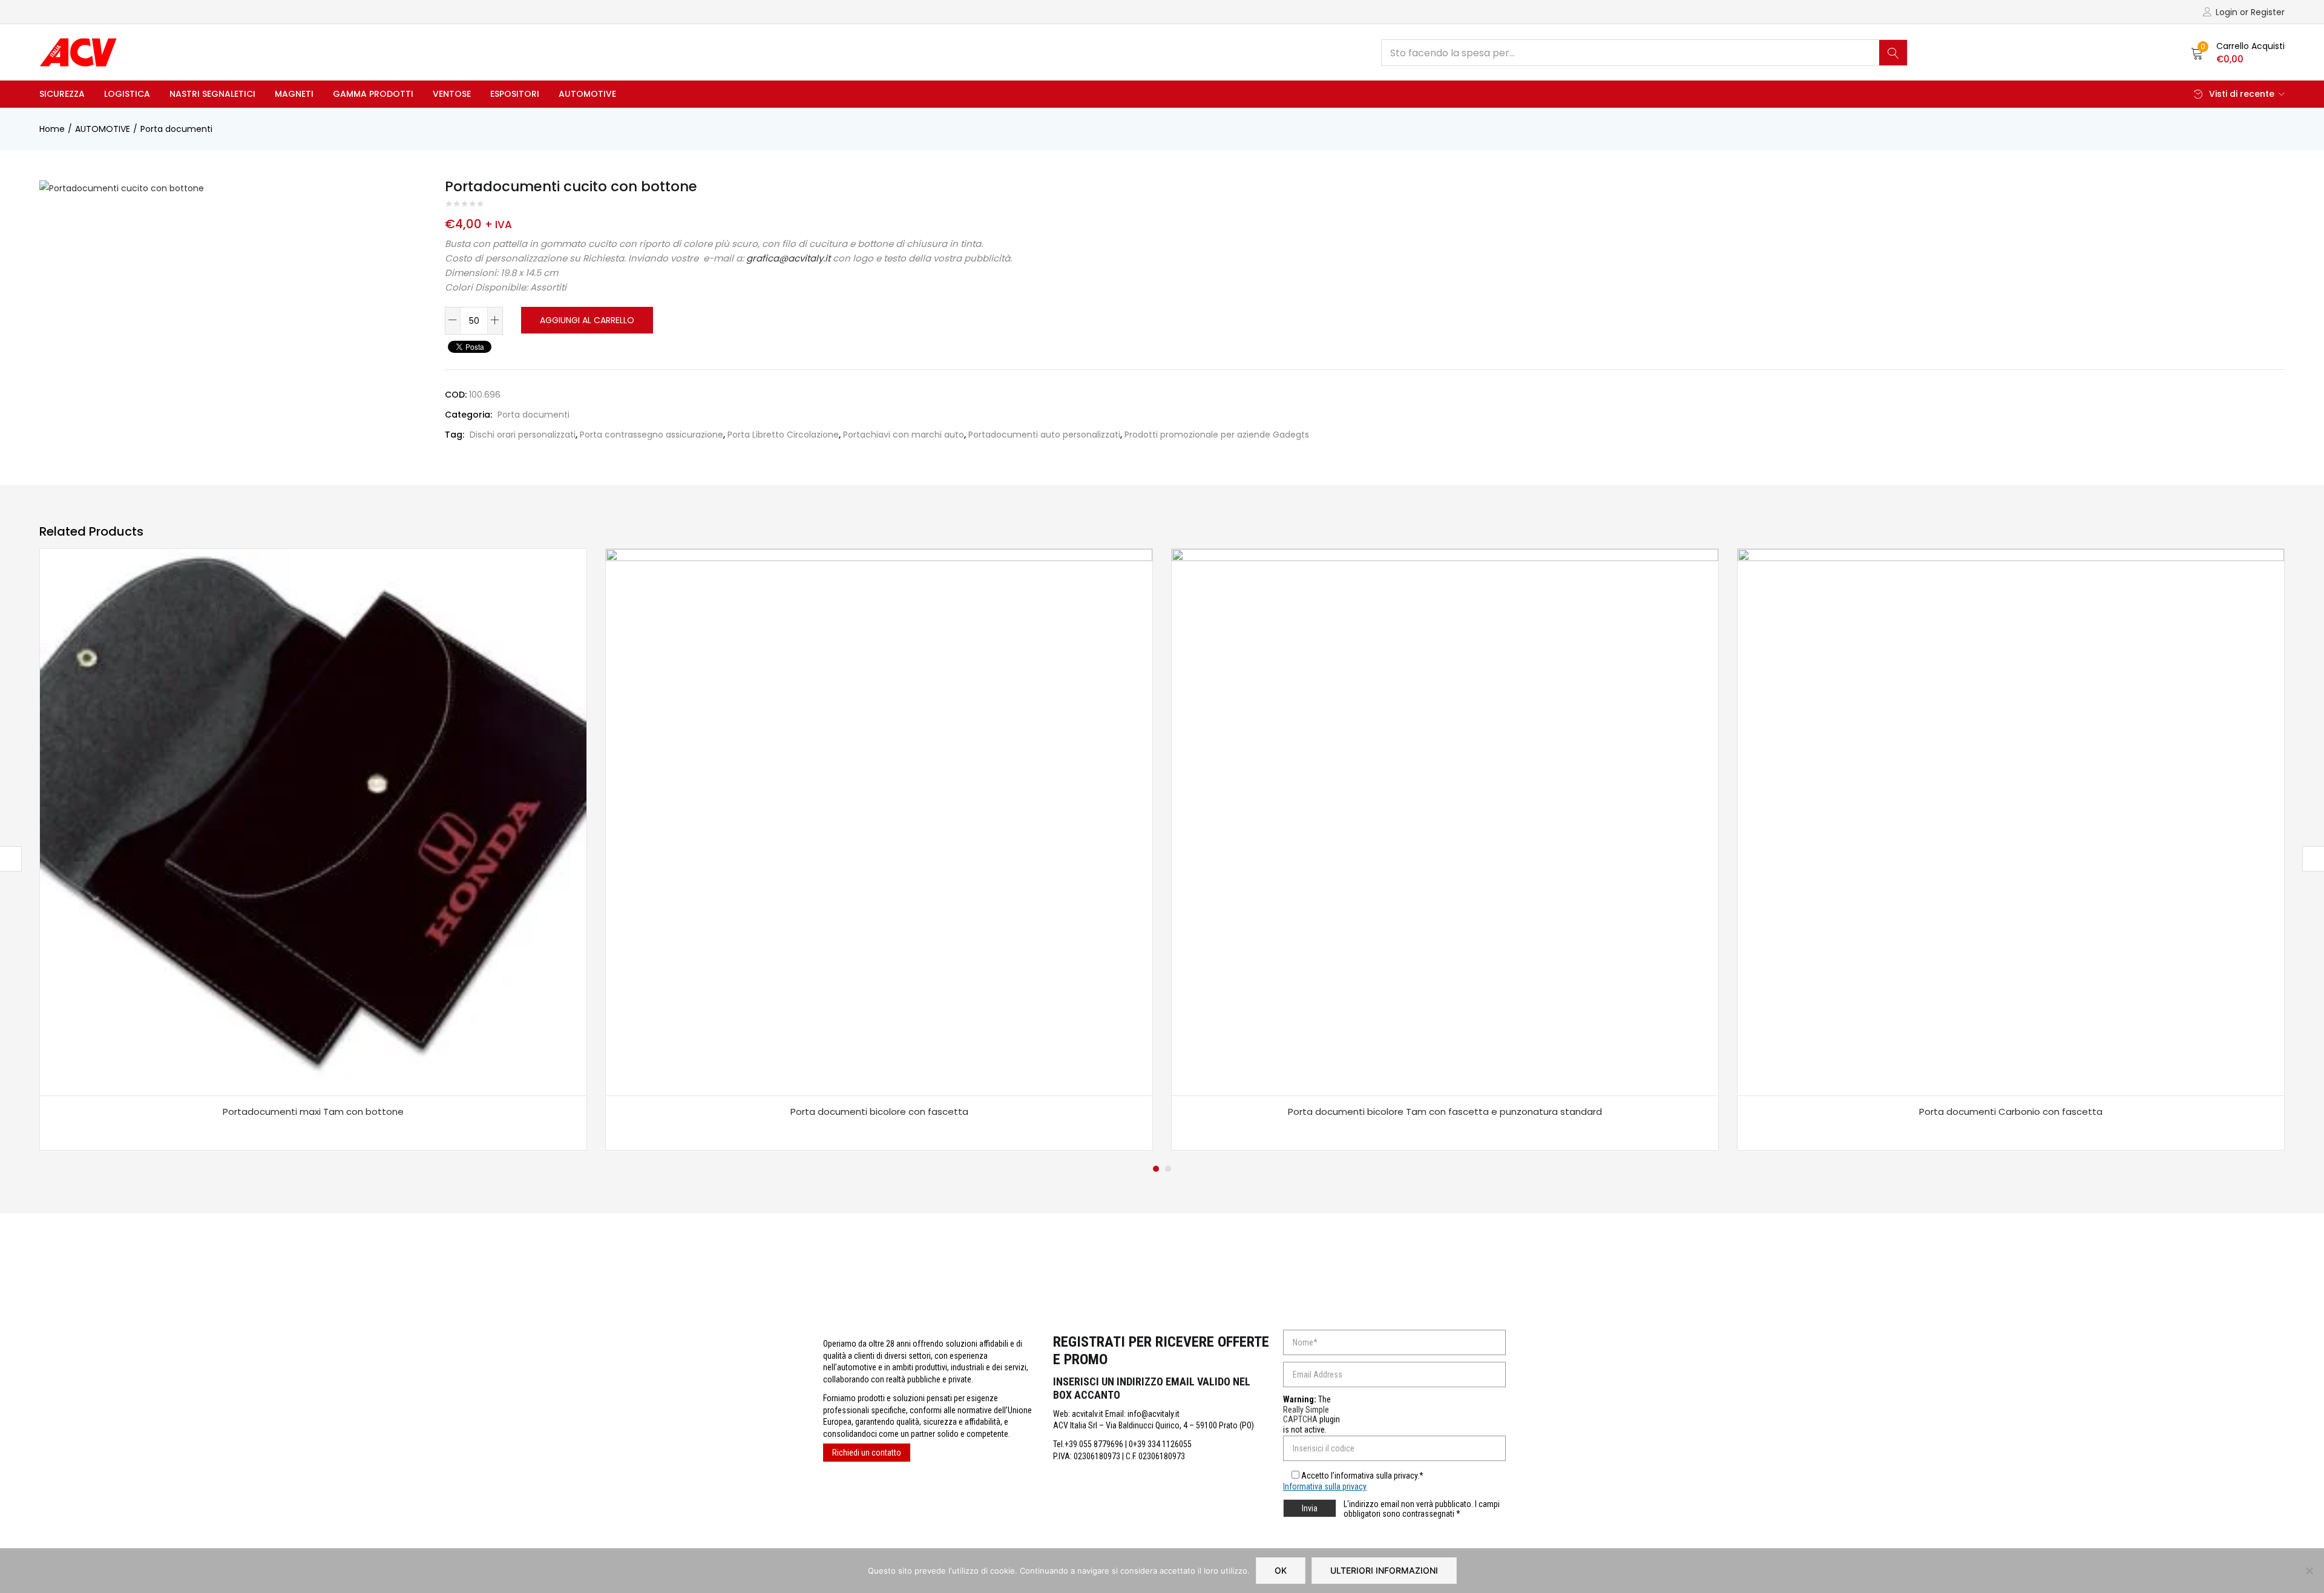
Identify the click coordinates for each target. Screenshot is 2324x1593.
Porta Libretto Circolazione (783, 435)
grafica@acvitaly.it (788, 258)
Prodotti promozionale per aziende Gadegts (1217, 435)
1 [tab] (1156, 1169)
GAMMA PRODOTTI (373, 94)
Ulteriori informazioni (1384, 1570)
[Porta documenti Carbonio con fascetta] (2011, 822)
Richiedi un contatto (867, 1453)
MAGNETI (294, 94)
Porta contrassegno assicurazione (652, 435)
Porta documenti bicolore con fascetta (879, 1112)
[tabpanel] (313, 849)
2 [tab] (1168, 1169)
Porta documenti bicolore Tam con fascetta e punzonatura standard (1445, 1112)
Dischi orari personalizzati (523, 435)
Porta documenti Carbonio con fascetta (2011, 1112)
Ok (1281, 1570)
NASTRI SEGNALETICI (212, 94)
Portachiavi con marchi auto (904, 435)
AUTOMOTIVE (587, 94)
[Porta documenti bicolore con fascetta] (879, 822)
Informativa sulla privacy (1325, 1486)
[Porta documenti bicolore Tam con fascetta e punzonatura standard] (1445, 822)
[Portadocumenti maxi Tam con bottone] (313, 822)
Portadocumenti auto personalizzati (1044, 435)
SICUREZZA (62, 94)
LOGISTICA (127, 94)
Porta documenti (176, 129)
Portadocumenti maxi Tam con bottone (313, 1112)
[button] (2238, 53)
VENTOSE (452, 94)
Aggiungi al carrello (587, 320)
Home (52, 129)
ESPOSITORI (515, 94)
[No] (2309, 1571)
